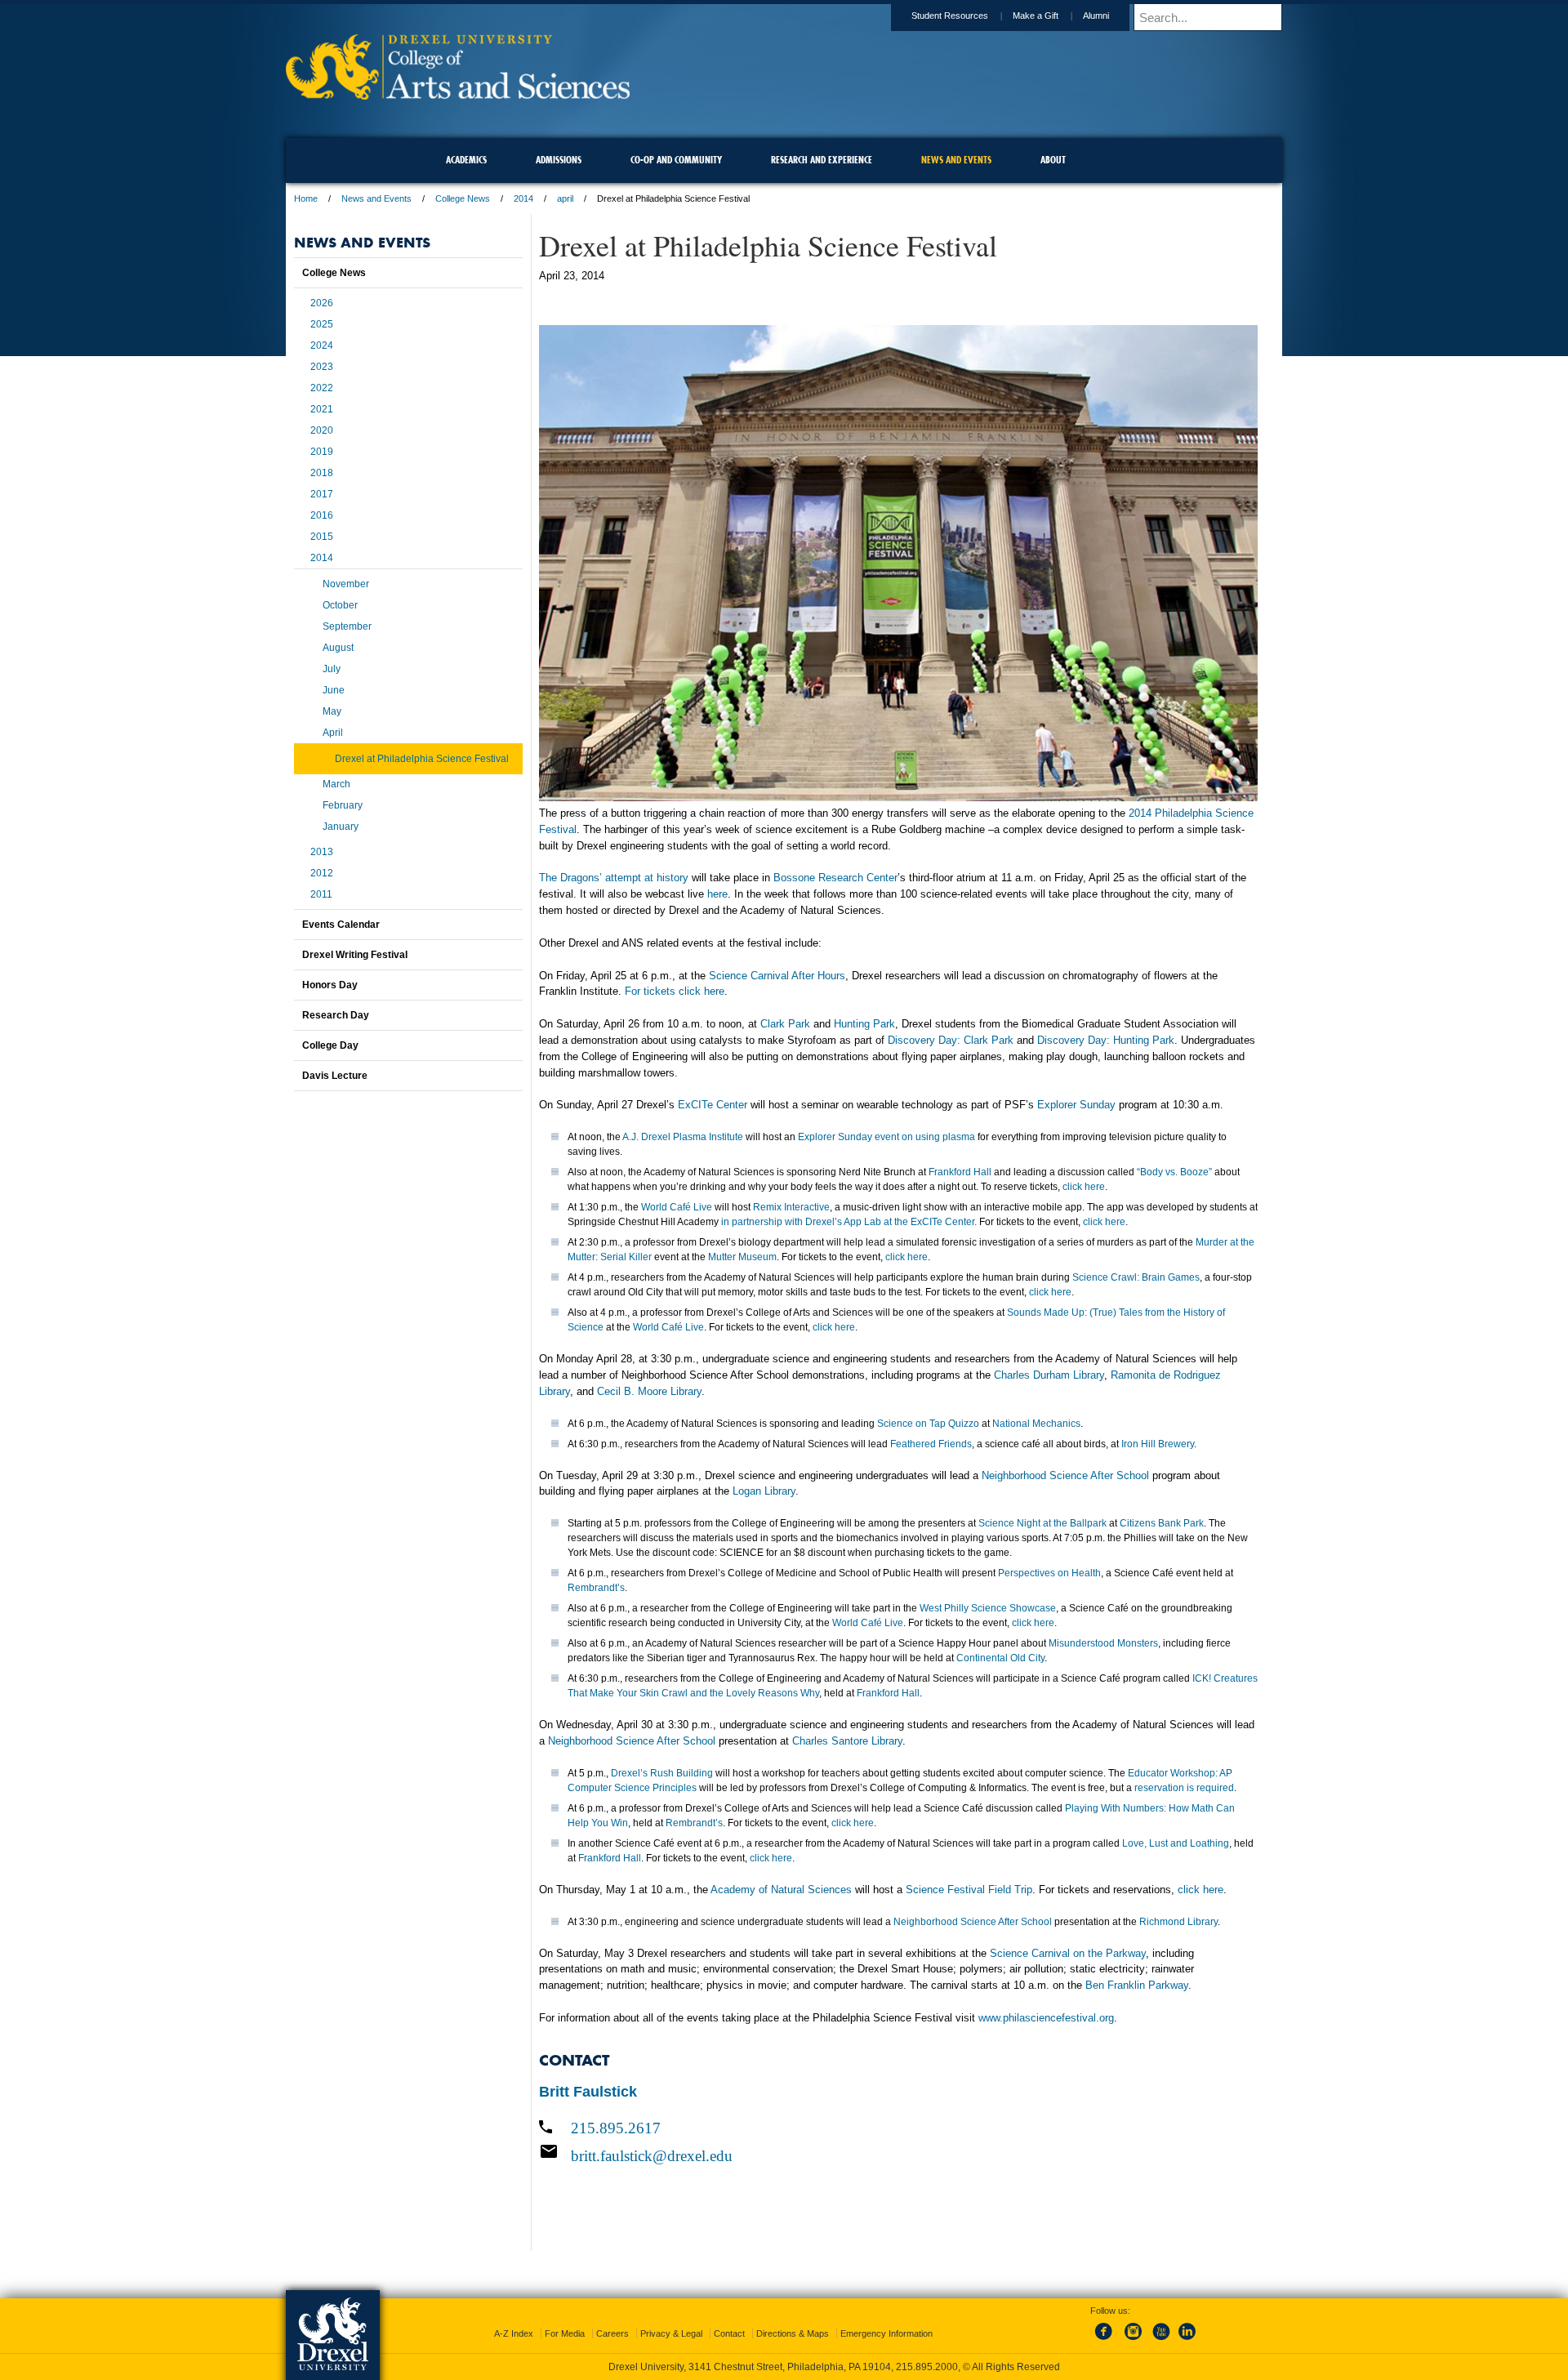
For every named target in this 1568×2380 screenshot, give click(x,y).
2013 (322, 852)
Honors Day (330, 985)
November (346, 584)
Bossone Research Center (835, 878)
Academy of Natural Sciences (781, 1890)
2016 (322, 515)
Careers (612, 2333)
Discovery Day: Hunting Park (1106, 1040)
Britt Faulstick (588, 2092)
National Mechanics (1036, 1424)
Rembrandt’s (596, 1588)
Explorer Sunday (1076, 1105)
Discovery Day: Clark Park (951, 1040)
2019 (322, 452)
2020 (322, 430)
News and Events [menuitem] (956, 160)
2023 (322, 367)
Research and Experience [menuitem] (822, 160)
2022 (322, 388)
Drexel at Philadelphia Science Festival (422, 759)
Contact (729, 2333)
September (347, 626)
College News (463, 198)
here (717, 894)
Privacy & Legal (671, 2333)
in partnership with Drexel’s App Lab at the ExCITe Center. (849, 1222)
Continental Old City (1000, 1658)
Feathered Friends (931, 1444)
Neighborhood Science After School (1065, 1475)
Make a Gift (1036, 16)
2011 (321, 894)
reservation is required (1184, 1788)
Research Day (336, 1015)
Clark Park (785, 1024)
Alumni (1096, 16)
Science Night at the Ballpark (1042, 1523)
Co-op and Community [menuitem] (676, 160)
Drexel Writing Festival (355, 955)
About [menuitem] (1053, 160)
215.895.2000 (927, 2367)
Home (306, 198)
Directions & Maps (793, 2333)
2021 (322, 409)
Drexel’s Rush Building (662, 1773)
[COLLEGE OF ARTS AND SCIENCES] (458, 94)
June (334, 690)
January (341, 827)
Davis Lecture (335, 1076)
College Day (330, 1045)
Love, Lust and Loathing (1176, 1843)
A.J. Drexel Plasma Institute (683, 1137)
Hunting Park (864, 1024)
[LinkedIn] (1187, 2341)
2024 (322, 345)
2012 (322, 873)
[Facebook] (1107, 2341)
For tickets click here (675, 991)
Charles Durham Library (1049, 1375)
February (343, 805)
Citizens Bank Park (1162, 1523)
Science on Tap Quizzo (928, 1424)
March (336, 784)
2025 (322, 324)
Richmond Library (1178, 1922)
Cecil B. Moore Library (649, 1391)
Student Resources (950, 16)
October (340, 605)
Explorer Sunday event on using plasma (886, 1137)
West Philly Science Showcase (988, 1608)
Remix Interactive (791, 1207)
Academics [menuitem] (466, 160)
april (565, 198)
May (332, 711)
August (338, 648)
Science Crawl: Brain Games (1136, 1277)
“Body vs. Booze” (1174, 1172)
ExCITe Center (713, 1105)
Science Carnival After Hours (777, 976)
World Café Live (677, 1207)
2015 (322, 537)
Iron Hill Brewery (1158, 1444)
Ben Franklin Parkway (1137, 1985)
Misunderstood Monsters (1103, 1643)
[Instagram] (1134, 2341)
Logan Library (764, 1491)
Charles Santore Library (847, 1741)
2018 (322, 473)
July (332, 669)
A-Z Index (514, 2333)
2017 (322, 494)
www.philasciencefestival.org (1046, 2018)
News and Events (376, 198)
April (333, 733)
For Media (565, 2333)
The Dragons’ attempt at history (614, 878)
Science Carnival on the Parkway (1068, 1953)
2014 (523, 198)
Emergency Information (886, 2333)
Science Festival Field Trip (969, 1890)
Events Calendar (341, 925)
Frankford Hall (960, 1172)
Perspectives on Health (1049, 1573)
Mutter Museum (742, 1257)
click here (1084, 1187)
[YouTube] (1160, 2341)
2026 (322, 303)
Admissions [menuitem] (559, 160)
